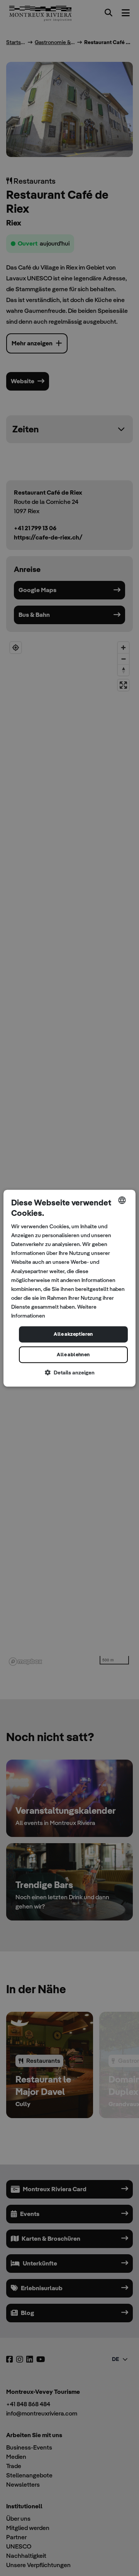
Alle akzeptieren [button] (73, 1334)
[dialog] (69, 1288)
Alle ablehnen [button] (73, 1355)
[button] (69, 1373)
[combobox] (122, 1200)
